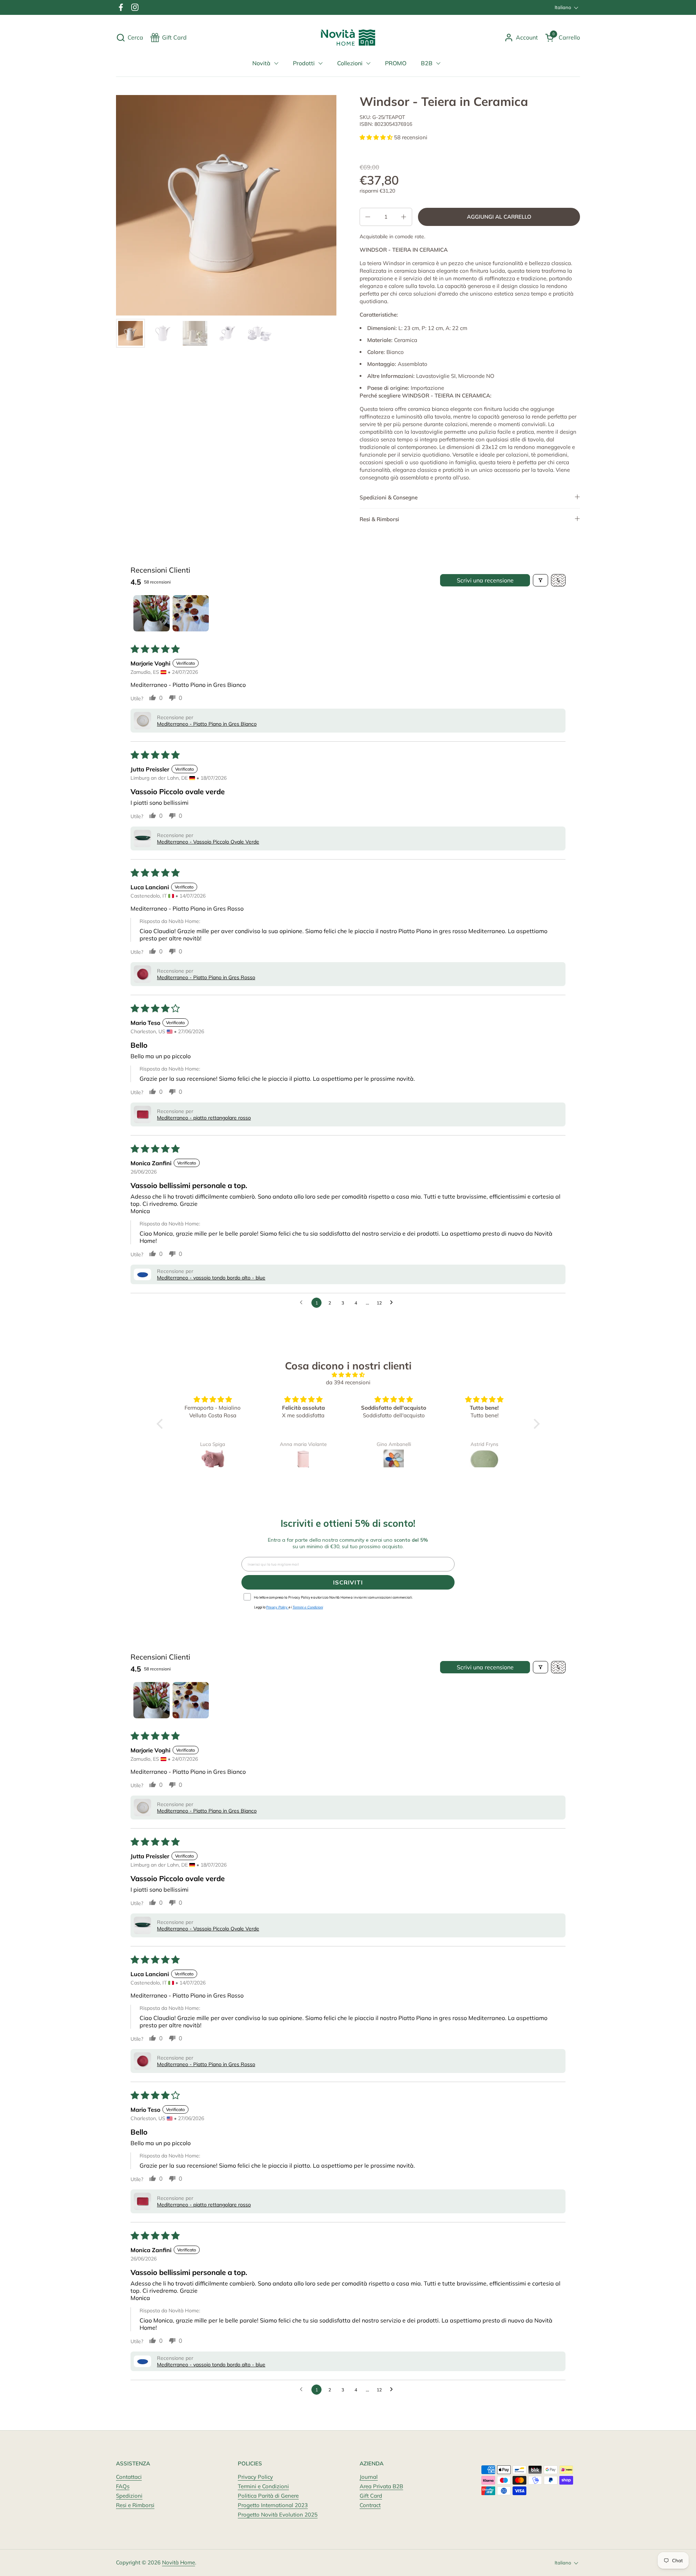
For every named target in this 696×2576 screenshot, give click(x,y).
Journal (369, 2477)
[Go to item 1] (152, 613)
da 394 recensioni (348, 1382)
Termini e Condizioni (263, 2486)
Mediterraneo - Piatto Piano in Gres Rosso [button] (206, 977)
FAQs (123, 2486)
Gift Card (371, 2496)
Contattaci (129, 2477)
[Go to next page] (393, 1303)
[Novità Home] (348, 38)
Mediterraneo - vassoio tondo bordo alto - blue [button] (211, 1278)
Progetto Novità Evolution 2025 (278, 2515)
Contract (370, 2505)
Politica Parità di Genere (268, 2496)
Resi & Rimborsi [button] (379, 519)
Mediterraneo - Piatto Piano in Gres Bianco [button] (207, 724)
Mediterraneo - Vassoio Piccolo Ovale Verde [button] (208, 842)
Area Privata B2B (381, 2486)
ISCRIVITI (348, 1582)
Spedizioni (129, 2496)
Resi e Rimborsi (135, 2505)
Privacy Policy (255, 2477)
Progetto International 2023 (273, 2505)
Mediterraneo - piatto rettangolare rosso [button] (204, 1118)
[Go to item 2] (191, 613)
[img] (348, 1375)
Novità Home (179, 2562)
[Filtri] (540, 580)
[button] (130, 38)
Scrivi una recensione (485, 580)
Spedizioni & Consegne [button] (389, 497)
